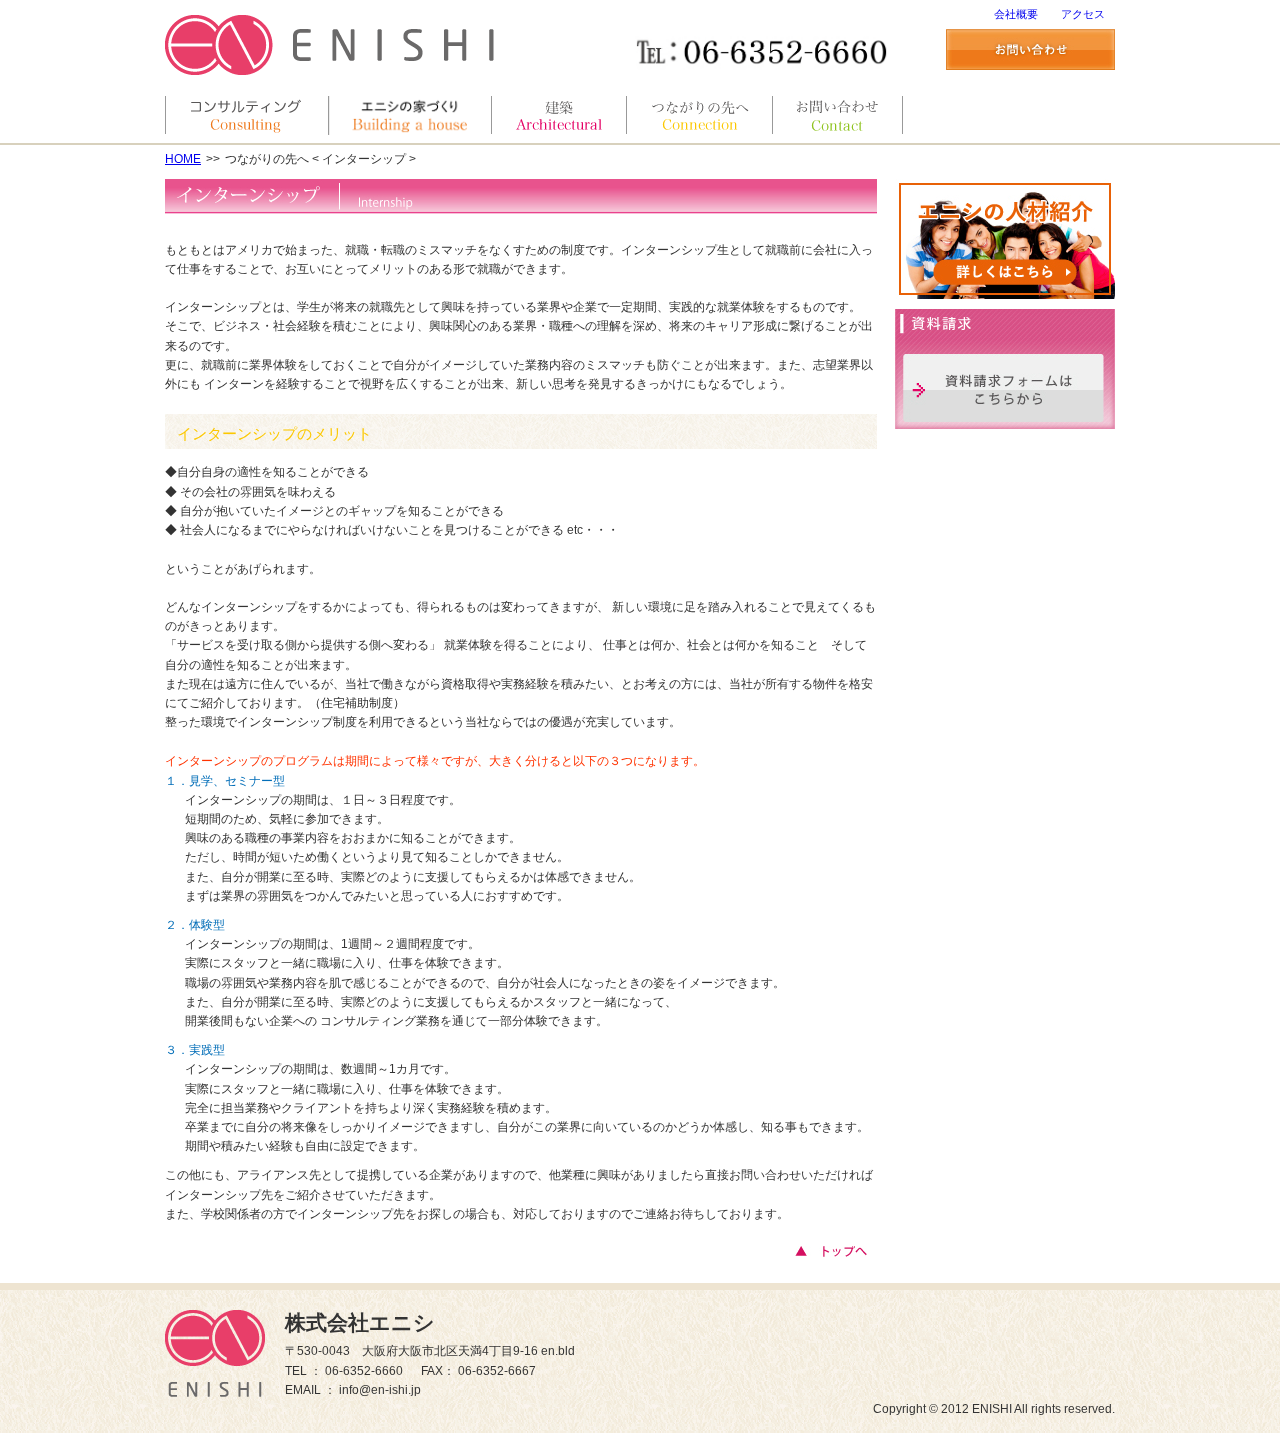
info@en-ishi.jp (380, 1390)
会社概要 (1016, 14)
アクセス (1083, 14)
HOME (183, 159)
